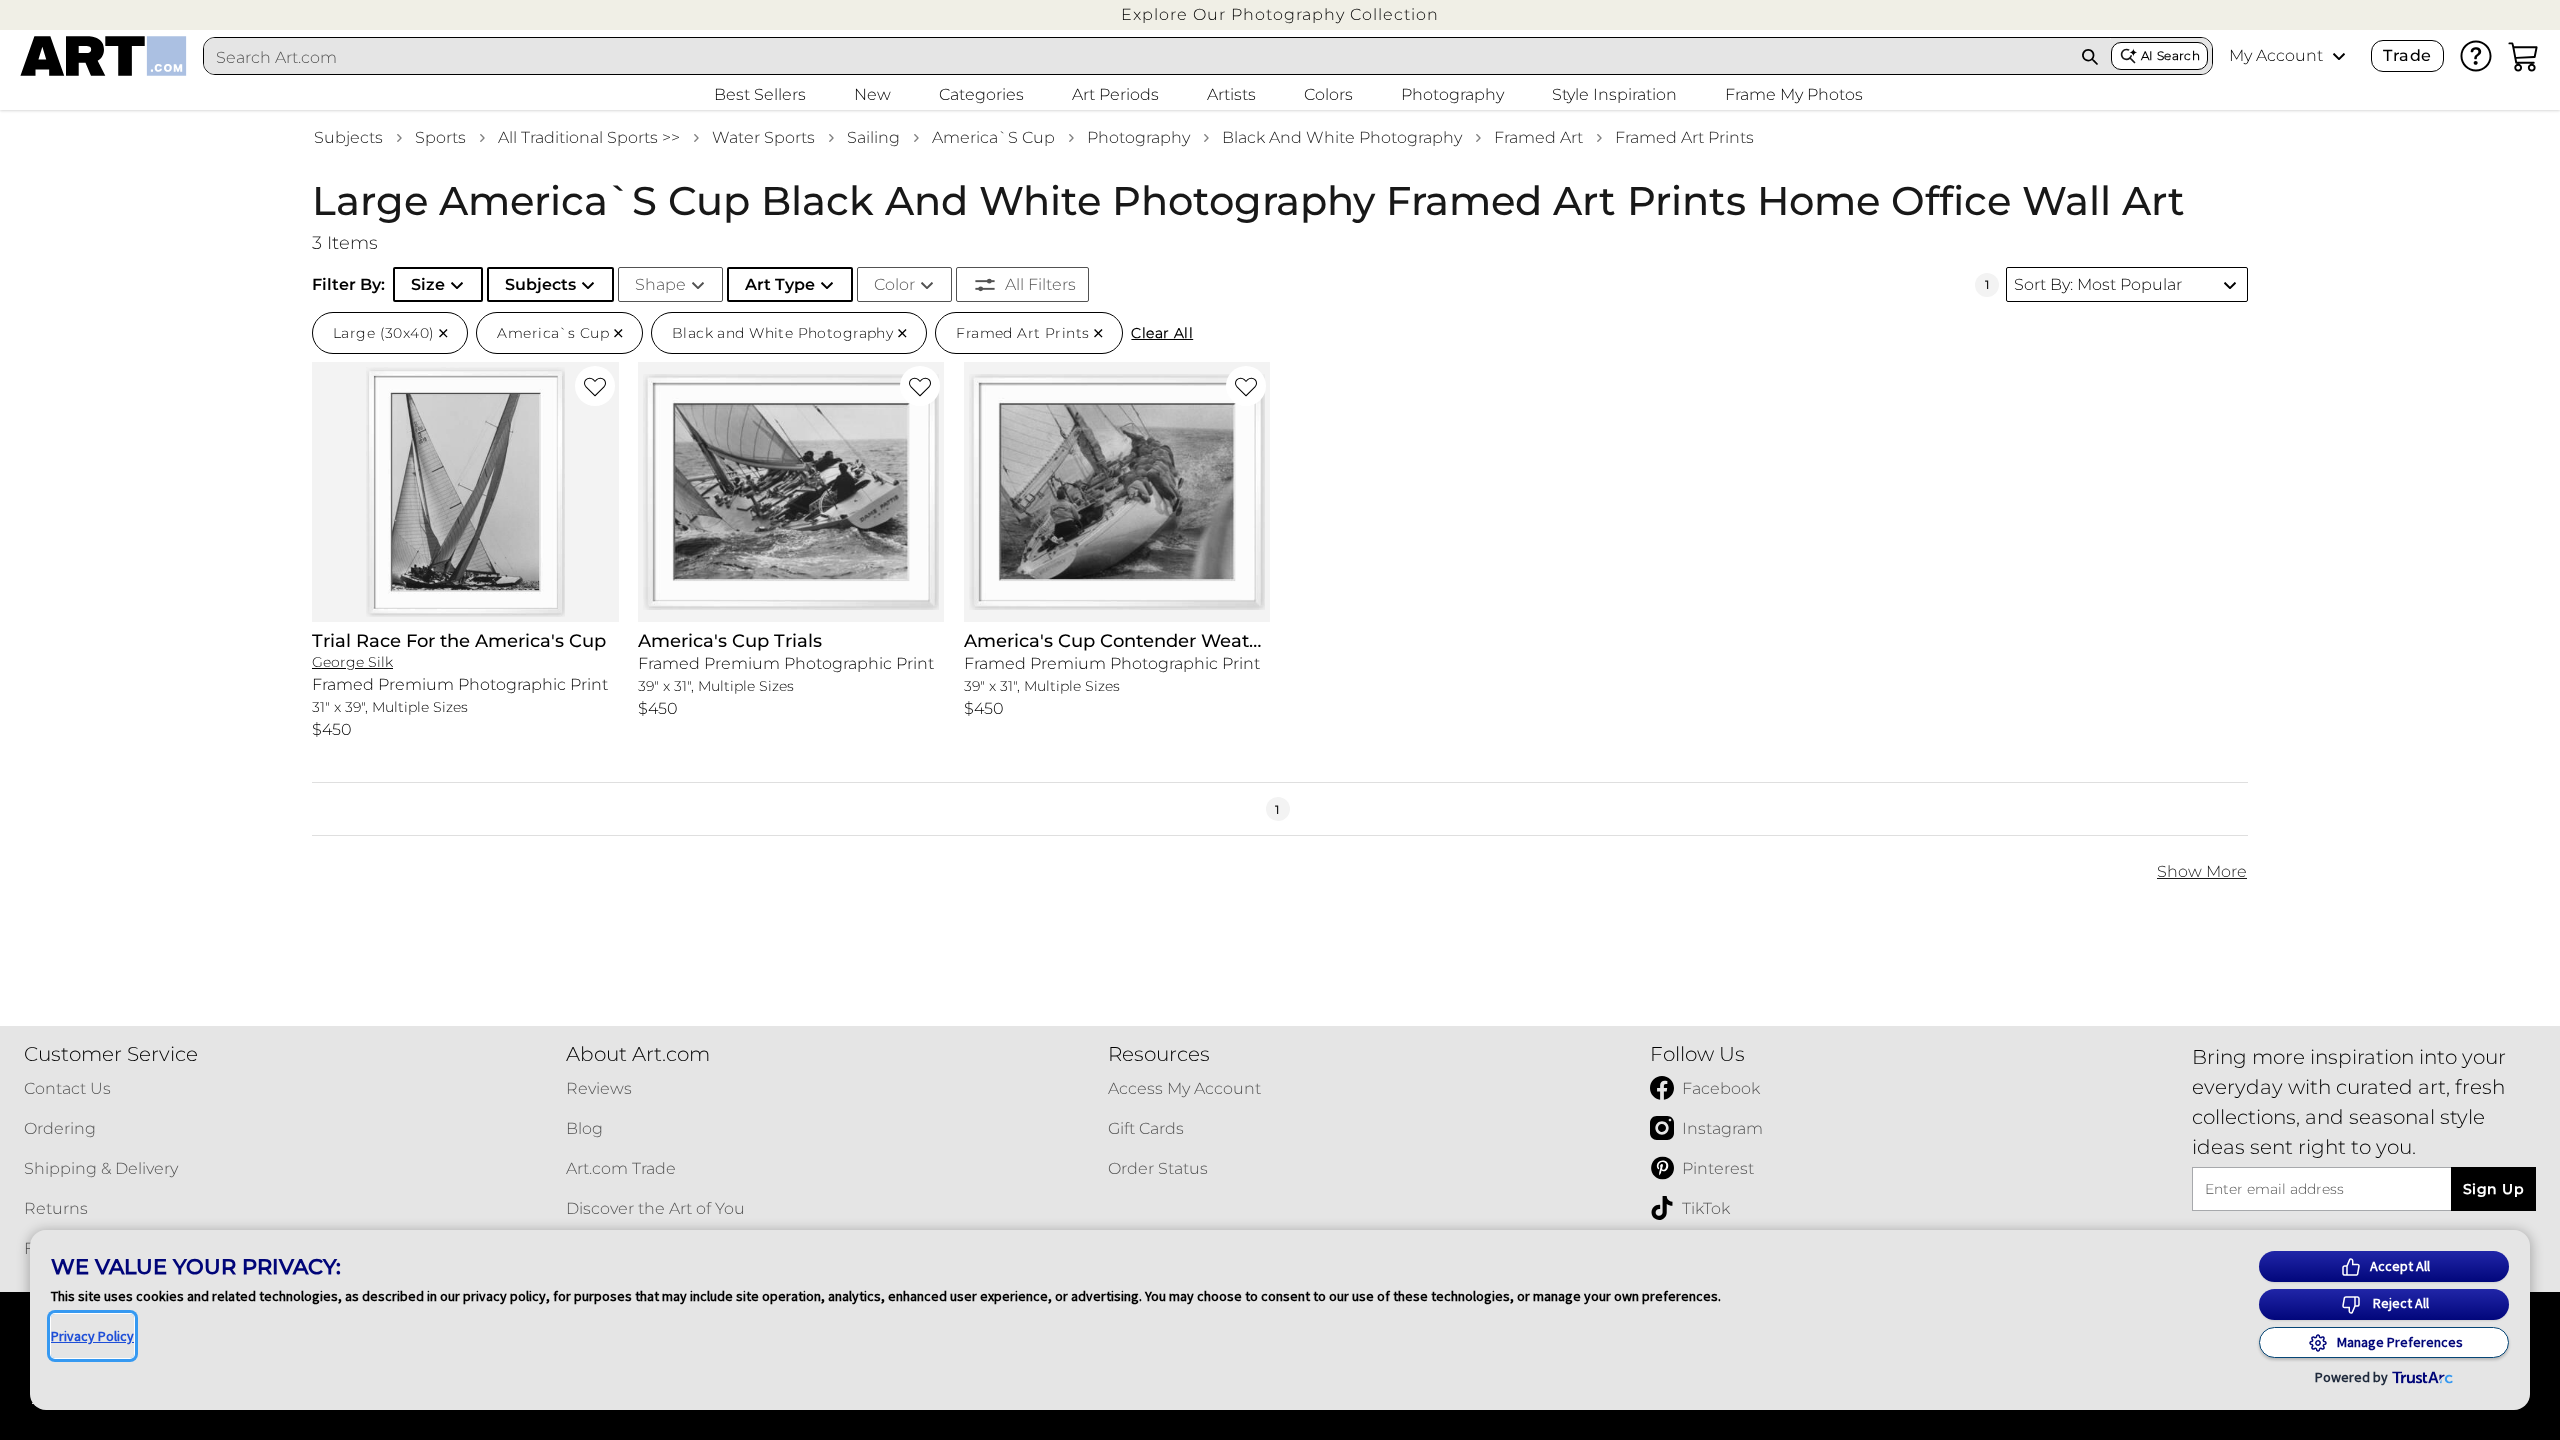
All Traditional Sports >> (589, 137)
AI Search (2170, 55)
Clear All (1162, 333)
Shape (660, 284)
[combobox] (1137, 57)
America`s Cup (993, 137)
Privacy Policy (92, 1336)
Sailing (873, 137)
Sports (440, 137)
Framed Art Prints (1684, 137)
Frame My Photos (1794, 94)
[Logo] (103, 56)
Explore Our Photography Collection (1280, 14)
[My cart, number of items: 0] (2524, 56)
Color (894, 284)
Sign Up (2493, 1189)
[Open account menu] (2339, 56)
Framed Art (1538, 137)
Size (428, 284)
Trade (2407, 55)
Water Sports (763, 137)
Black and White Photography (1342, 137)
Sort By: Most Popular (2098, 284)
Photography (1138, 137)
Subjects (348, 137)
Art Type (780, 284)
